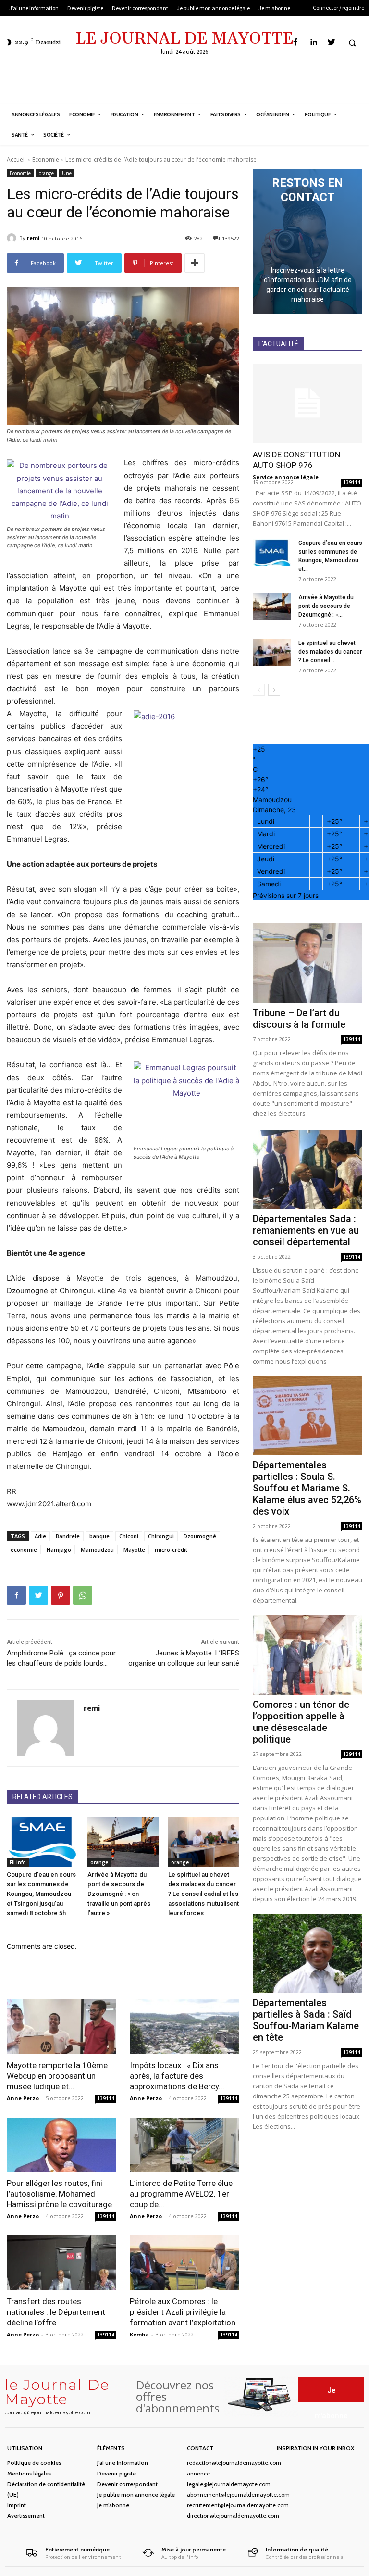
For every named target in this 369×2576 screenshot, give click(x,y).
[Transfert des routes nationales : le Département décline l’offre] (61, 2263)
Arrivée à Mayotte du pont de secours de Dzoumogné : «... (326, 606)
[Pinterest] (61, 1595)
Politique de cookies (34, 2463)
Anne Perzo (23, 2098)
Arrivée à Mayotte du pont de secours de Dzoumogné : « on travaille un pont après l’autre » (119, 1894)
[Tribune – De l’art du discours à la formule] (307, 963)
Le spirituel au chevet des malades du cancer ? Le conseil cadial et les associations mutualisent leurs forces (203, 1894)
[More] (195, 263)
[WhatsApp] (83, 1595)
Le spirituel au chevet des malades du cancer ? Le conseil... (330, 652)
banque (99, 1536)
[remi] (13, 238)
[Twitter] (331, 43)
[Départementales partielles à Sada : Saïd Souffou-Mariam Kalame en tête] (307, 1953)
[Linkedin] (314, 43)
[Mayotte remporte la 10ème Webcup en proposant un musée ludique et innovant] (61, 2027)
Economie (46, 159)
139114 (106, 2098)
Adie (40, 1536)
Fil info (18, 1862)
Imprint (17, 2505)
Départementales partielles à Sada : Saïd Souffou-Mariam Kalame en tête (306, 2020)
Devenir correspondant (127, 2484)
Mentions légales (29, 2473)
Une (67, 173)
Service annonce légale (286, 477)
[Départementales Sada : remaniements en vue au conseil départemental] (307, 1169)
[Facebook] (296, 43)
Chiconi (129, 1536)
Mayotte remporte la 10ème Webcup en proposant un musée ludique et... (57, 2076)
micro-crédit (171, 1549)
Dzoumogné (200, 1536)
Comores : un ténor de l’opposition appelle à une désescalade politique (301, 1722)
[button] (352, 43)
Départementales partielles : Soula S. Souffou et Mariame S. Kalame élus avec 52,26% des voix (307, 1488)
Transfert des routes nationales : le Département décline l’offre (56, 2312)
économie (24, 1549)
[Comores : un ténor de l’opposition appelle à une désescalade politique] (307, 1655)
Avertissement (26, 2516)
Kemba (139, 2334)
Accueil (16, 159)
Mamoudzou (97, 1549)
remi (33, 238)
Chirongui (161, 1536)
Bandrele (68, 1536)
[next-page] (274, 690)
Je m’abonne (113, 2505)
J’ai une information (123, 2463)
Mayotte (134, 1549)
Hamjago (59, 1549)
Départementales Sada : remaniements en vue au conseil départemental (306, 1230)
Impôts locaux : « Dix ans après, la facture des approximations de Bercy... (177, 2076)
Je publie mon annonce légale (136, 2494)
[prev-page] (259, 690)
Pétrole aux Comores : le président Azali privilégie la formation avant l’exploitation (183, 2312)
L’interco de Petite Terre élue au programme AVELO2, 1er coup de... (181, 2194)
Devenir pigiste (117, 2473)
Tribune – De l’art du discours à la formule (299, 1019)
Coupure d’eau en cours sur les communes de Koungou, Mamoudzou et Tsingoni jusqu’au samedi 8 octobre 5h (41, 1894)
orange (46, 173)
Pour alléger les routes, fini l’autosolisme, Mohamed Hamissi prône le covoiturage (59, 2194)
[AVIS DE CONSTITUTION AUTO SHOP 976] (307, 403)
